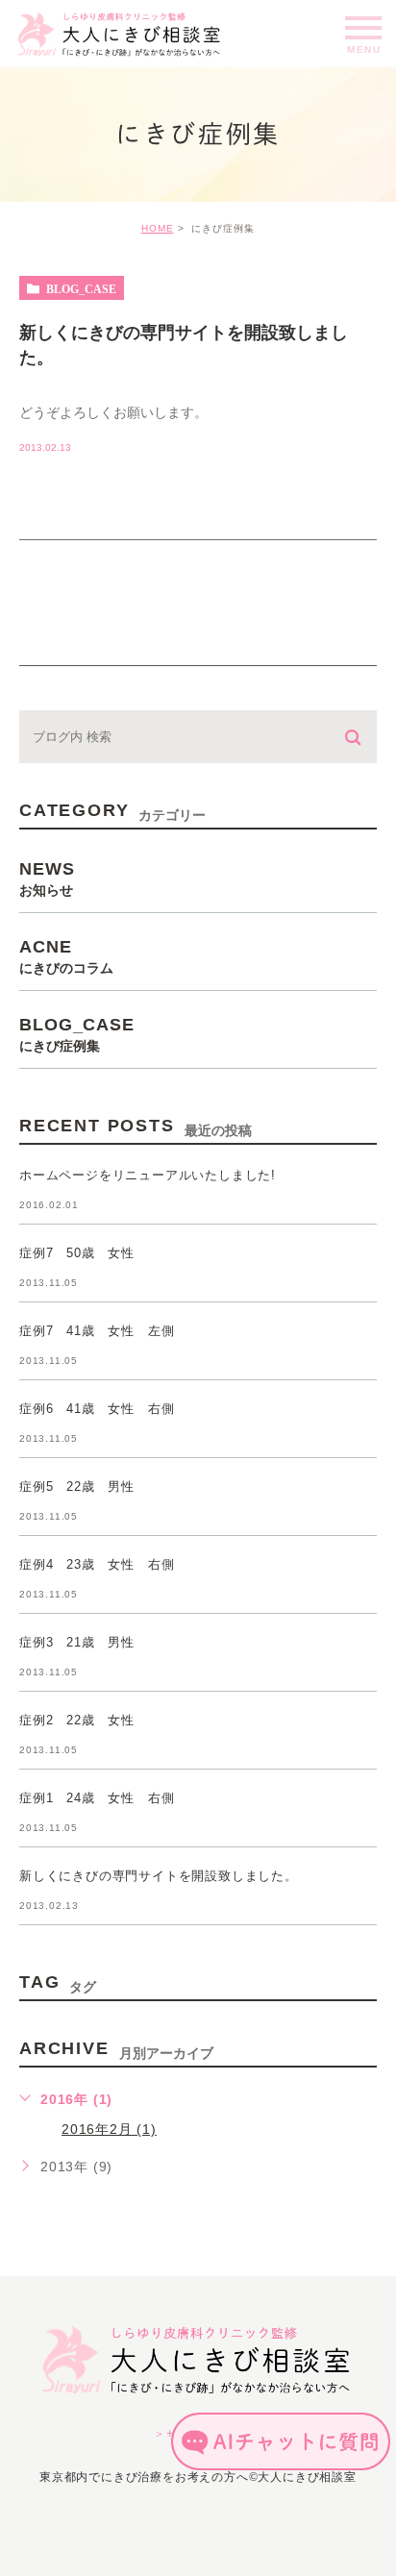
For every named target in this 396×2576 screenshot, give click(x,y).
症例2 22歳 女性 (77, 1721)
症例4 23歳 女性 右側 (97, 1565)
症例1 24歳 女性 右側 (97, 1799)
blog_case (81, 288)
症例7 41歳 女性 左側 (97, 1332)
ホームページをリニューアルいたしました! (148, 1176)
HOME (158, 228)
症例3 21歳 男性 (77, 1643)
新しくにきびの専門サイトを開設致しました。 (159, 1877)
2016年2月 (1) (109, 2129)
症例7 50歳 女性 (77, 1254)
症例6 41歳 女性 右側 (97, 1410)
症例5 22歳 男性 (77, 1487)
